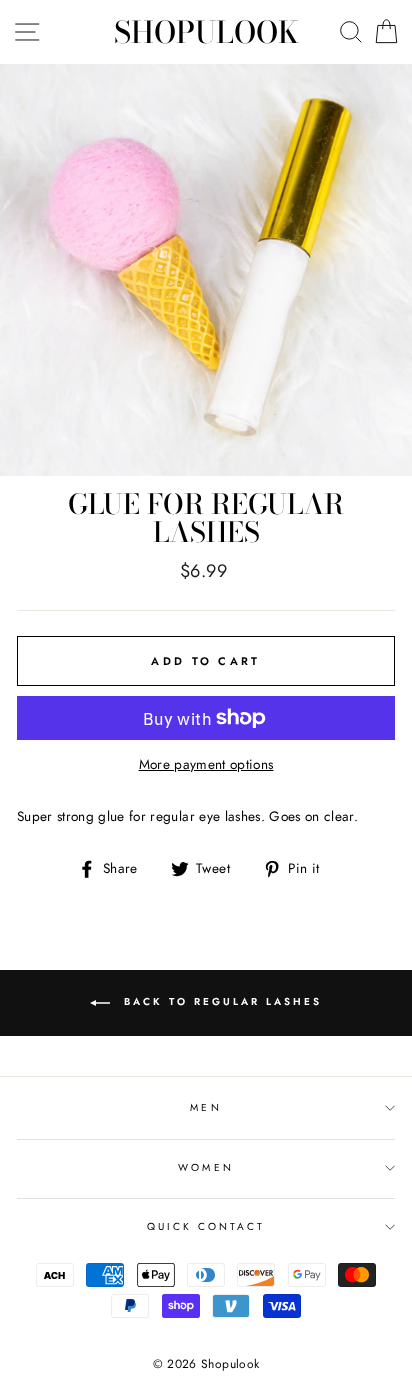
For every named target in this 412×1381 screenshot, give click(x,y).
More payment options (206, 764)
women (205, 1167)
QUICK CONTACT (206, 1226)
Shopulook (206, 32)
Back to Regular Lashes (220, 1002)
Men (205, 1107)
